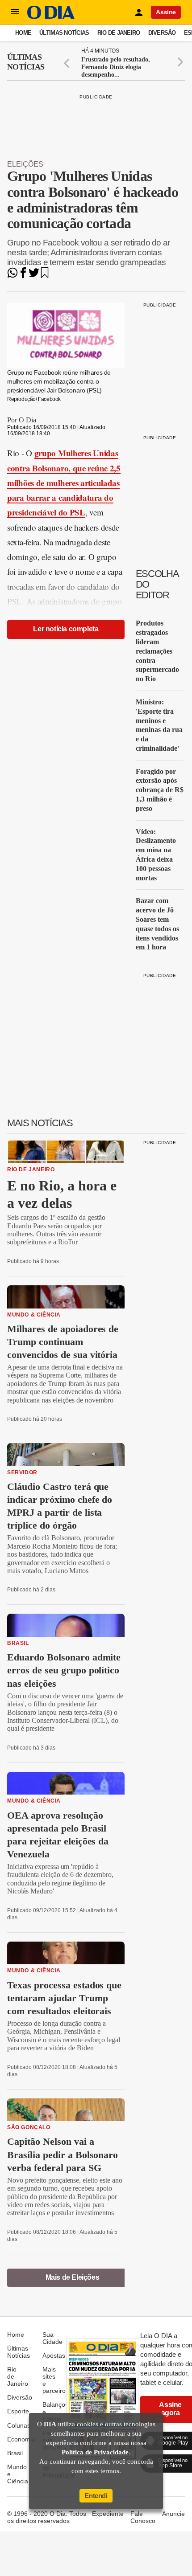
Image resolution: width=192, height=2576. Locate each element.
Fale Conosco (143, 2517)
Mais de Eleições (73, 2277)
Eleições (25, 164)
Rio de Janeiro (119, 33)
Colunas (19, 2425)
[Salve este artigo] (45, 276)
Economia (21, 2439)
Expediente (108, 2514)
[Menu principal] (15, 12)
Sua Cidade (52, 2338)
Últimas (26, 62)
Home (23, 33)
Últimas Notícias (64, 33)
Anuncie (173, 2514)
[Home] (51, 17)
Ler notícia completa (66, 629)
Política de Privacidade (95, 2452)
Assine (166, 12)
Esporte (18, 2411)
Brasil (15, 2453)
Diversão (162, 33)
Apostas (54, 2355)
